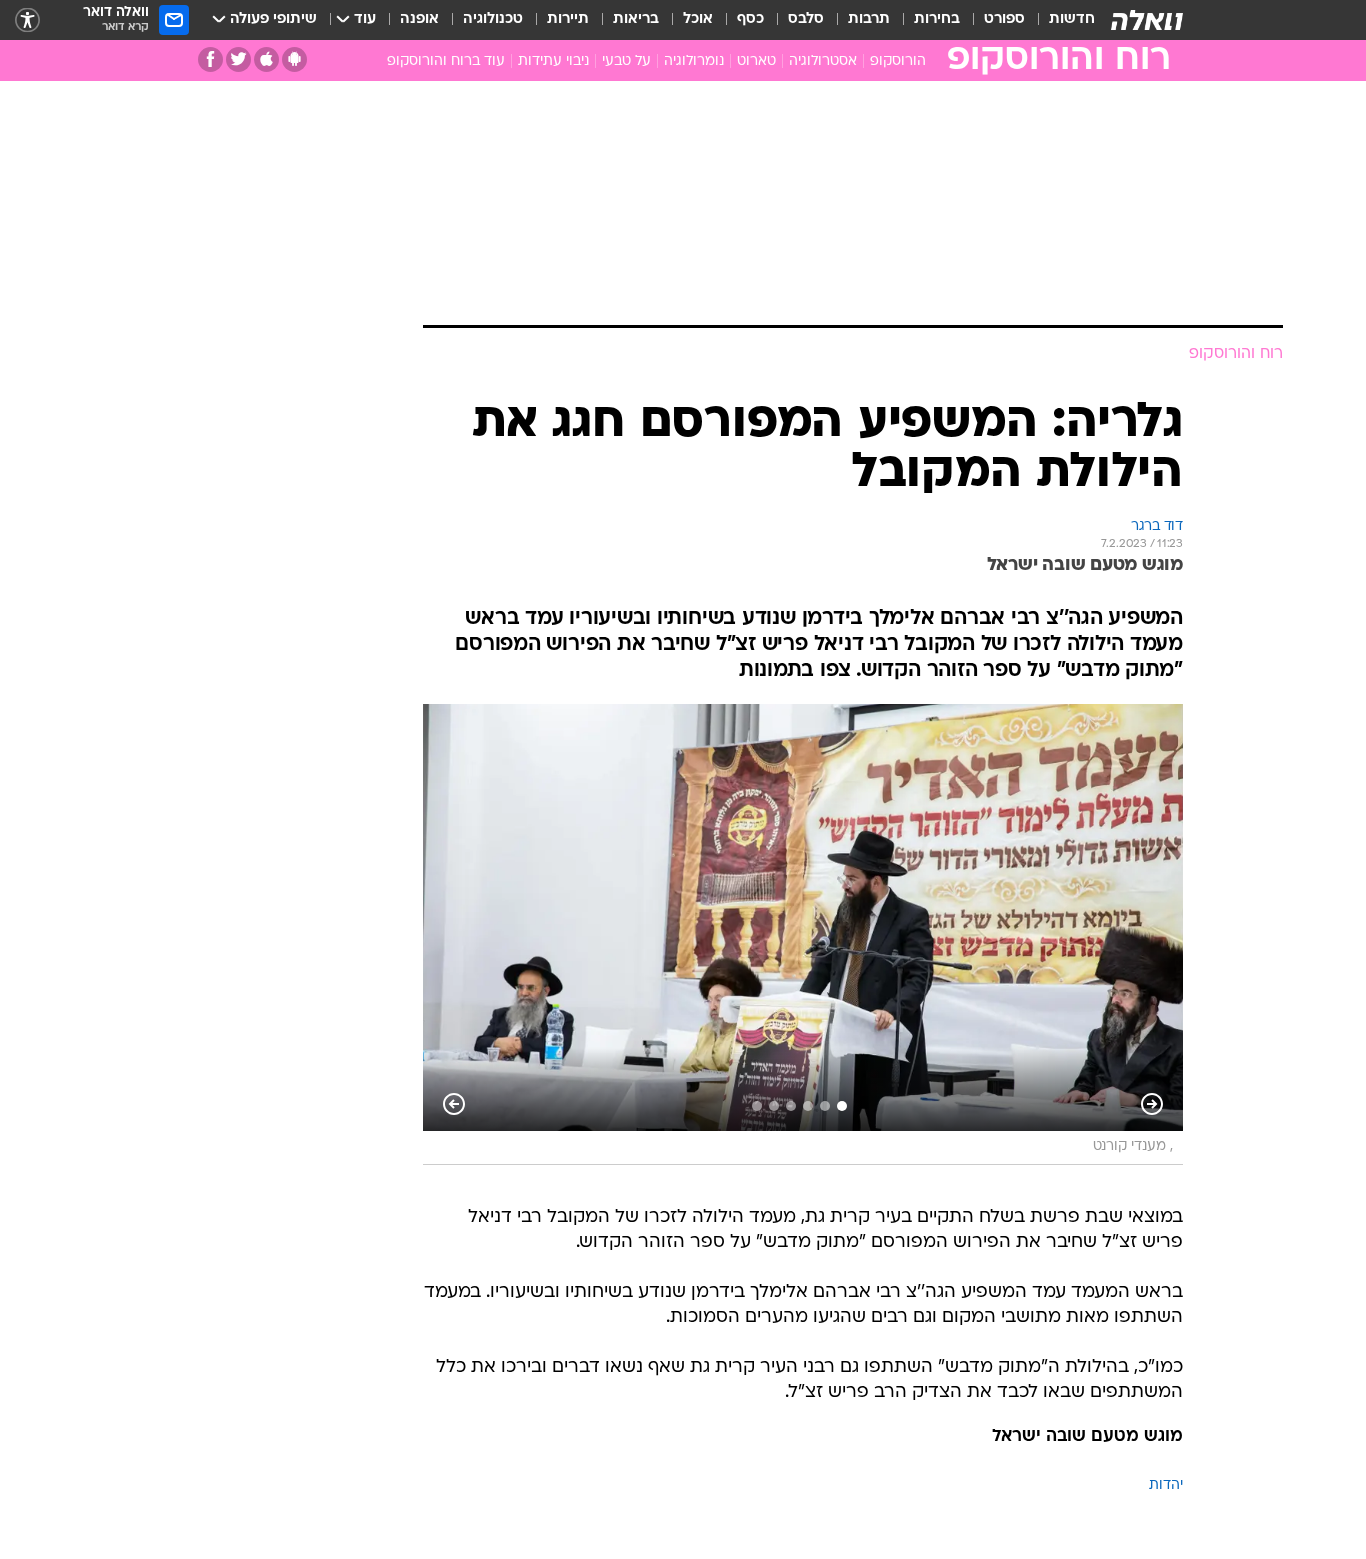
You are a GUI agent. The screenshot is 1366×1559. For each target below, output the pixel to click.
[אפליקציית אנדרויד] (294, 59)
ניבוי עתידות (553, 61)
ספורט (1004, 19)
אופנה (419, 19)
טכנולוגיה (493, 19)
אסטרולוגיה (823, 61)
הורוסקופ (898, 61)
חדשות (1072, 19)
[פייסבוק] (210, 59)
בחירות (937, 19)
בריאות (636, 19)
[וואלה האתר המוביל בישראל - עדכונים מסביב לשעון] (1147, 20)
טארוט (756, 61)
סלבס (806, 19)
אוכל (698, 19)
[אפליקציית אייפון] (266, 59)
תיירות (568, 19)
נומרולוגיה (694, 61)
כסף (750, 19)
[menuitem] (1060, 20)
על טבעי (626, 61)
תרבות (869, 19)
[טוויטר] (238, 59)
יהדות (1166, 1485)
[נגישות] (27, 20)
